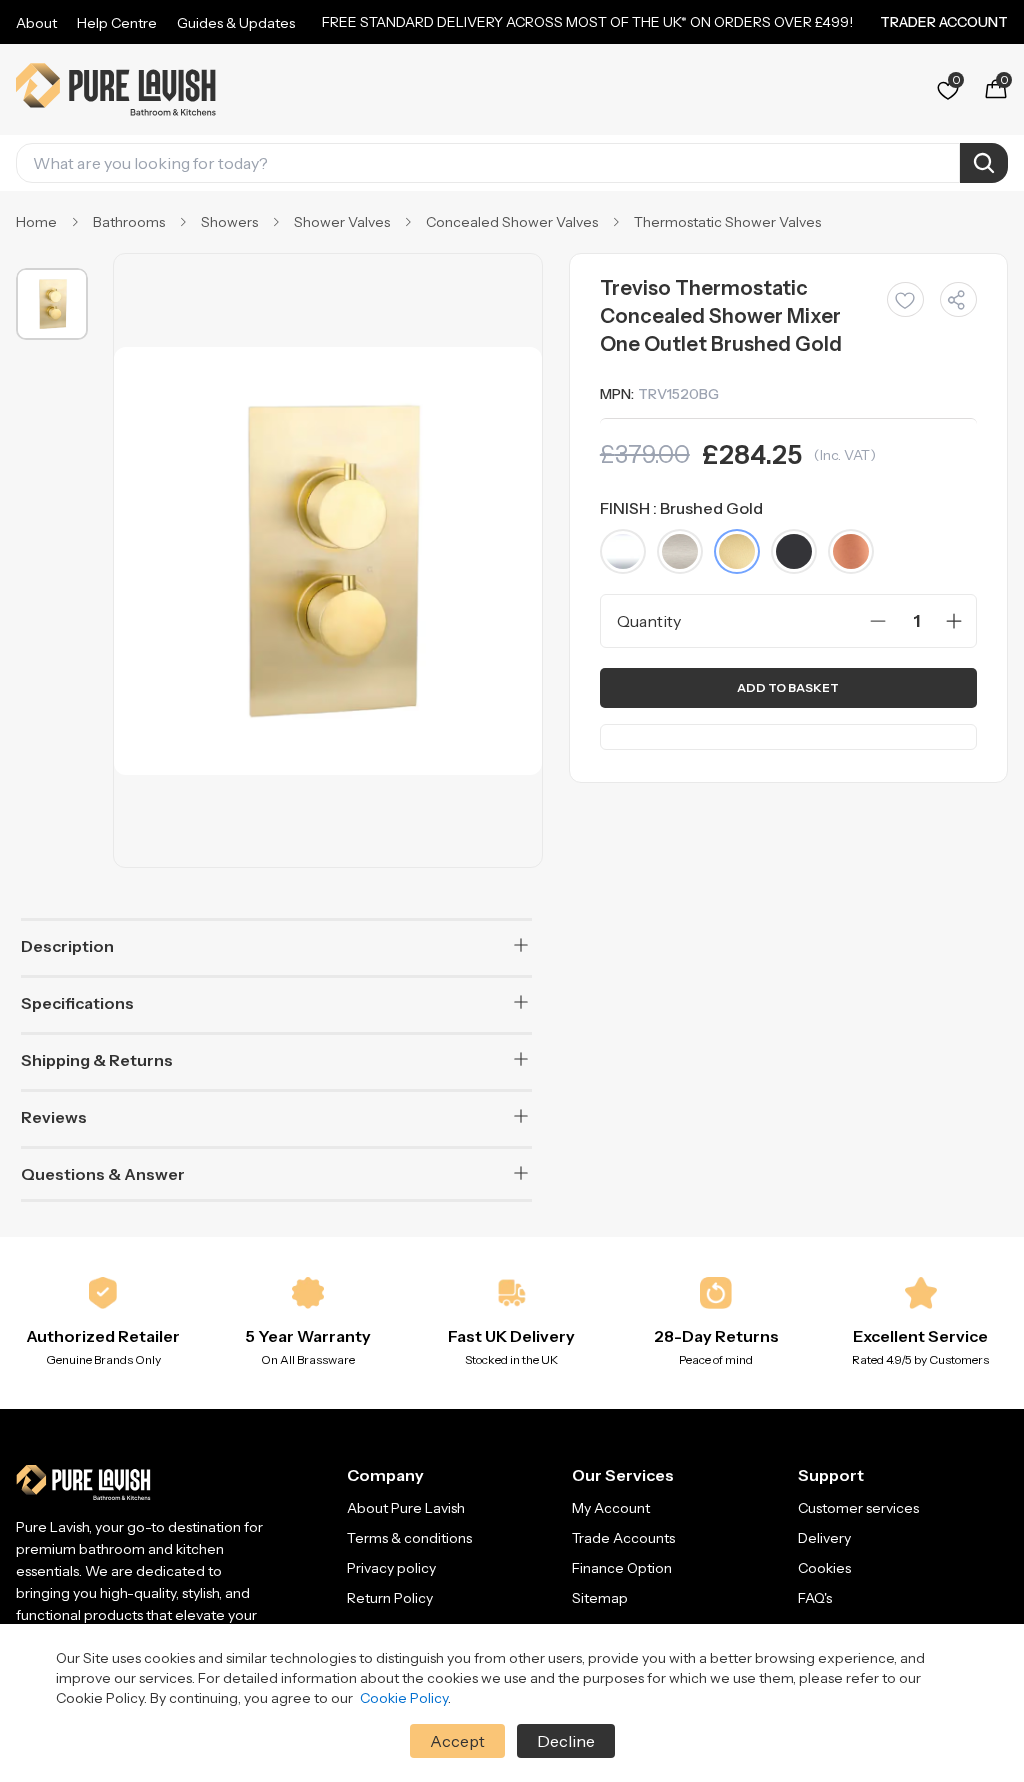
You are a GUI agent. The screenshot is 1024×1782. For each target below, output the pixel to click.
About (36, 23)
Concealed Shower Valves (512, 222)
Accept (457, 1741)
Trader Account (944, 22)
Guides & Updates (236, 23)
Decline (566, 1741)
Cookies (824, 1568)
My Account (611, 1508)
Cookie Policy (404, 1698)
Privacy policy (391, 1568)
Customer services (858, 1508)
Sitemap (600, 1598)
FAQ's (815, 1598)
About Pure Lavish (406, 1508)
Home (36, 222)
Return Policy (390, 1598)
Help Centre (117, 23)
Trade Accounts (623, 1538)
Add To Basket (788, 687)
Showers (229, 222)
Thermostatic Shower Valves (727, 222)
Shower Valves (342, 222)
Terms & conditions (409, 1538)
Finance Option (622, 1568)
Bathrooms (129, 222)
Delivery (824, 1538)
